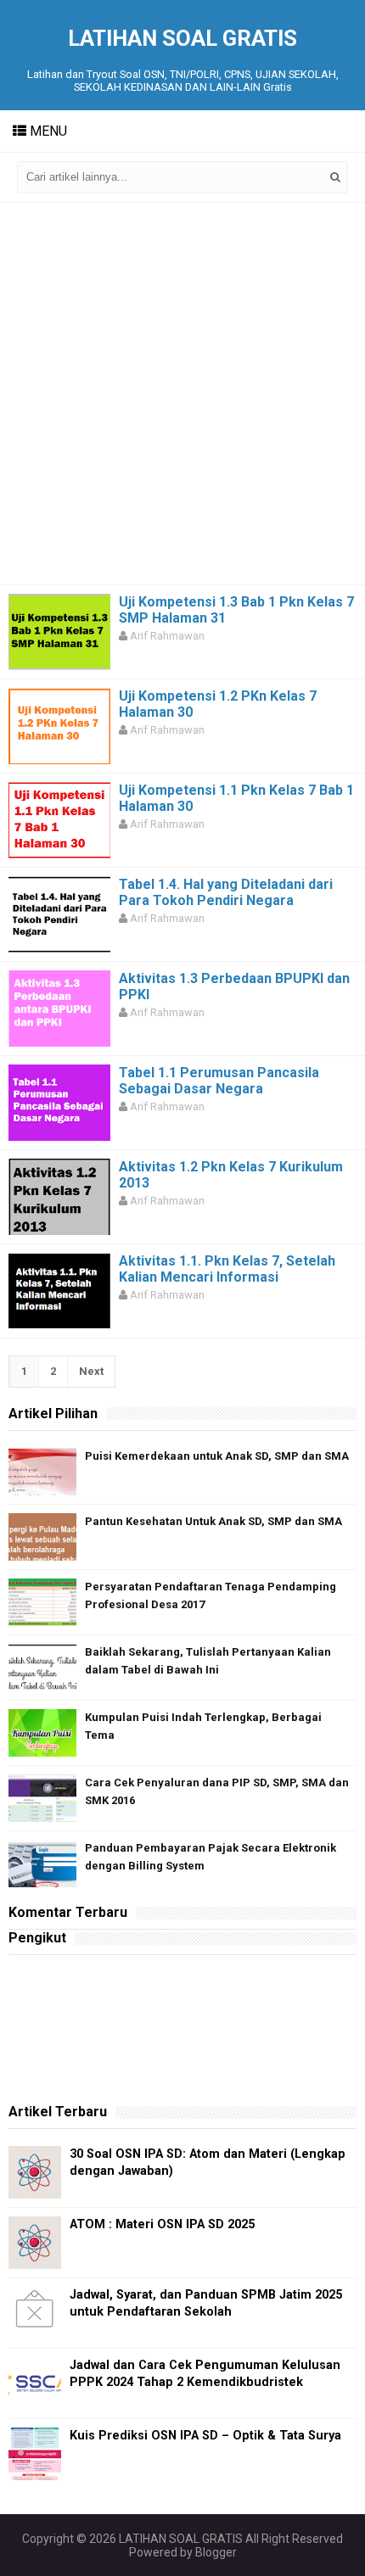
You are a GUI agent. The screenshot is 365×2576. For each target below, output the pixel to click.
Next (91, 1371)
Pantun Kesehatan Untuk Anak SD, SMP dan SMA (213, 1521)
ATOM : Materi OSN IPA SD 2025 (162, 2224)
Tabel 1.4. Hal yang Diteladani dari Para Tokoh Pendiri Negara (226, 892)
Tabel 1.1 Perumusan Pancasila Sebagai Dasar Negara (219, 1081)
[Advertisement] (182, 394)
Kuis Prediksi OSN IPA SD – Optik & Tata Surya (205, 2436)
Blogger (216, 2552)
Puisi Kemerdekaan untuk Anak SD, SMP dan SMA (217, 1456)
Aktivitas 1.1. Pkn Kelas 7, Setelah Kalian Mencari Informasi (227, 1269)
